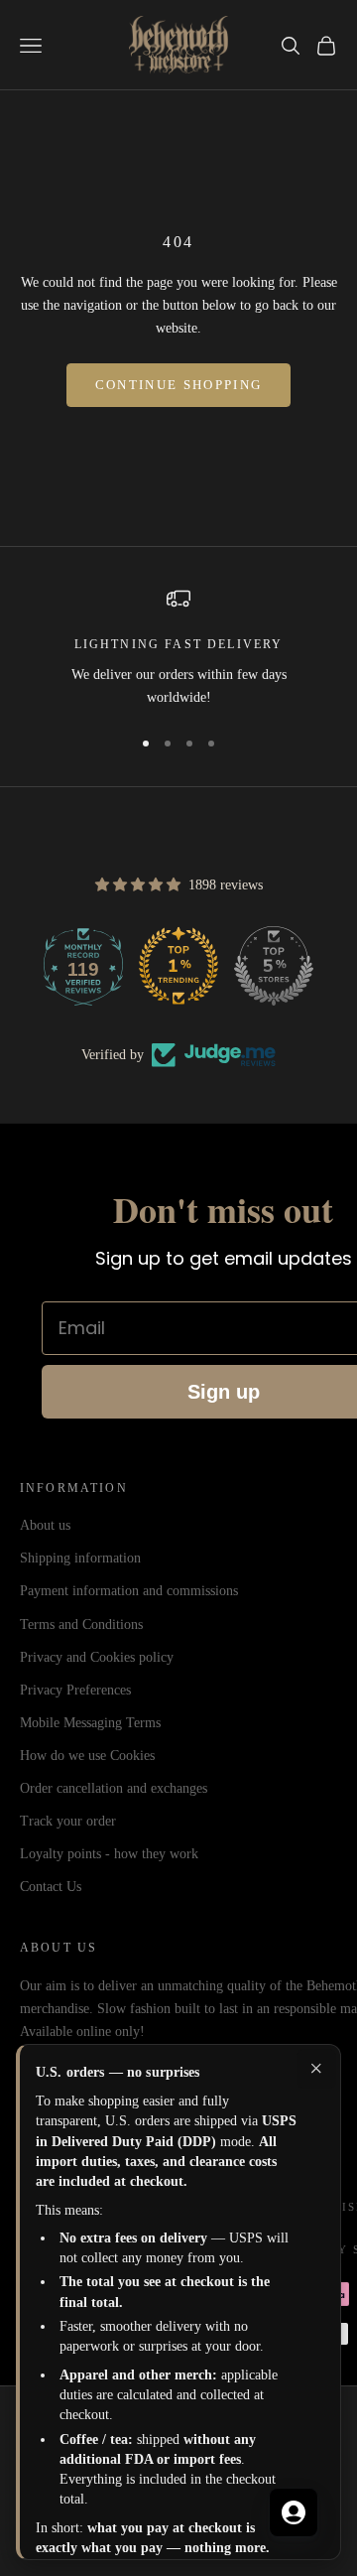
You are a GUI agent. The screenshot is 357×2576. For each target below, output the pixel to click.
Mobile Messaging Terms (90, 1723)
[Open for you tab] (294, 2512)
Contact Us (51, 1887)
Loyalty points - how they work (109, 1854)
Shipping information (80, 1558)
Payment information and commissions (129, 1591)
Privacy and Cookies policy (97, 1657)
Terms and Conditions (81, 1625)
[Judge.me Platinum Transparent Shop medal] (149, 966)
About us (45, 1525)
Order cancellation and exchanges (114, 1788)
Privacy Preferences (75, 1690)
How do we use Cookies (87, 1756)
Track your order (68, 1821)
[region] (178, 648)
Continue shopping (179, 385)
